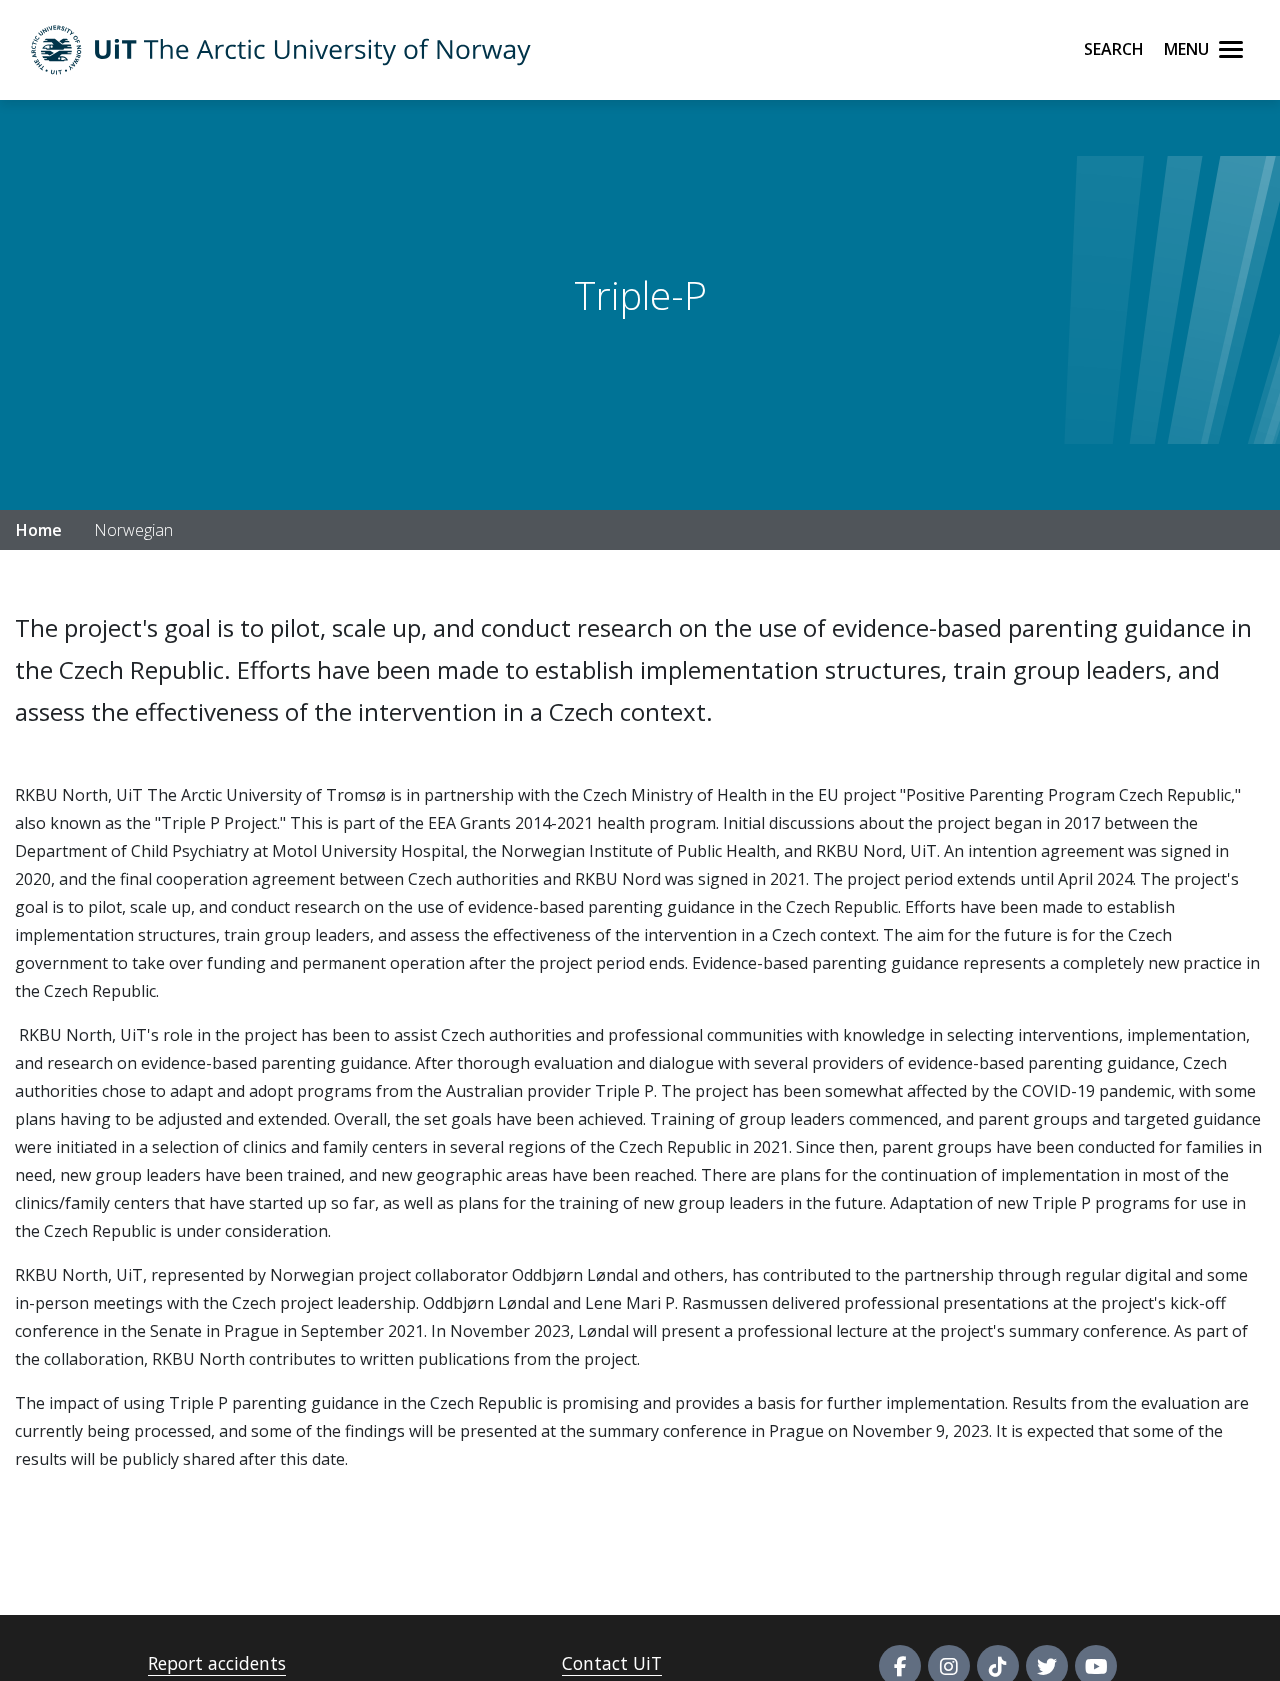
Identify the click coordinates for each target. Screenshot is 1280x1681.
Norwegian (133, 530)
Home (39, 530)
